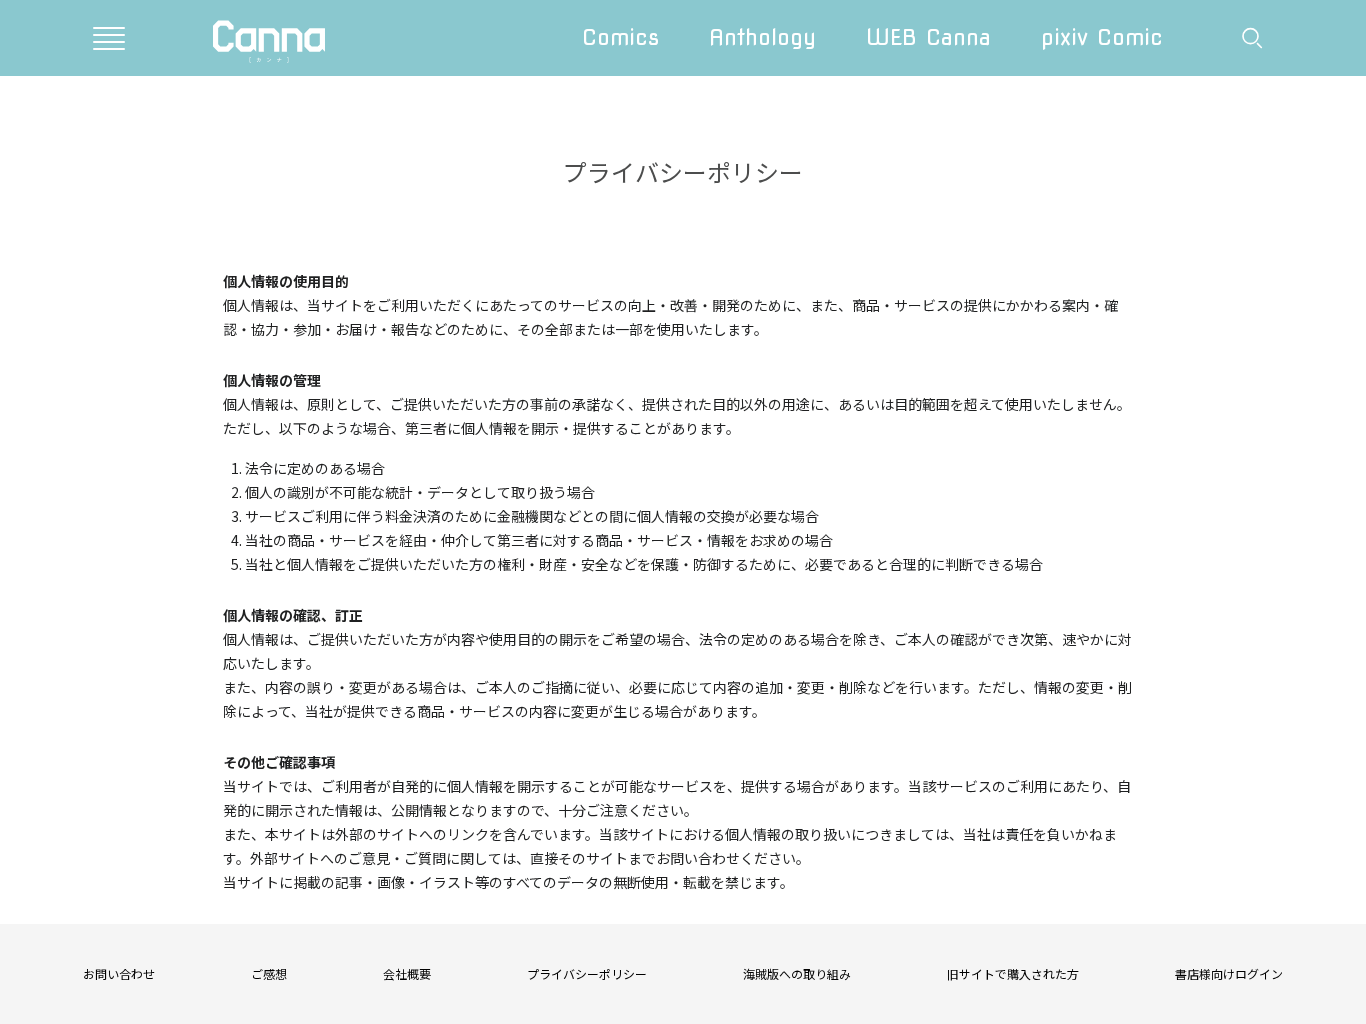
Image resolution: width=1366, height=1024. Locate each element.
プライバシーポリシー (587, 973)
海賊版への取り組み (797, 973)
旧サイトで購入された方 (1013, 973)
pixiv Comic (1102, 37)
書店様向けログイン (1229, 973)
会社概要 (407, 973)
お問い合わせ (119, 973)
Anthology (762, 37)
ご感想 (269, 973)
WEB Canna (928, 37)
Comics (620, 37)
